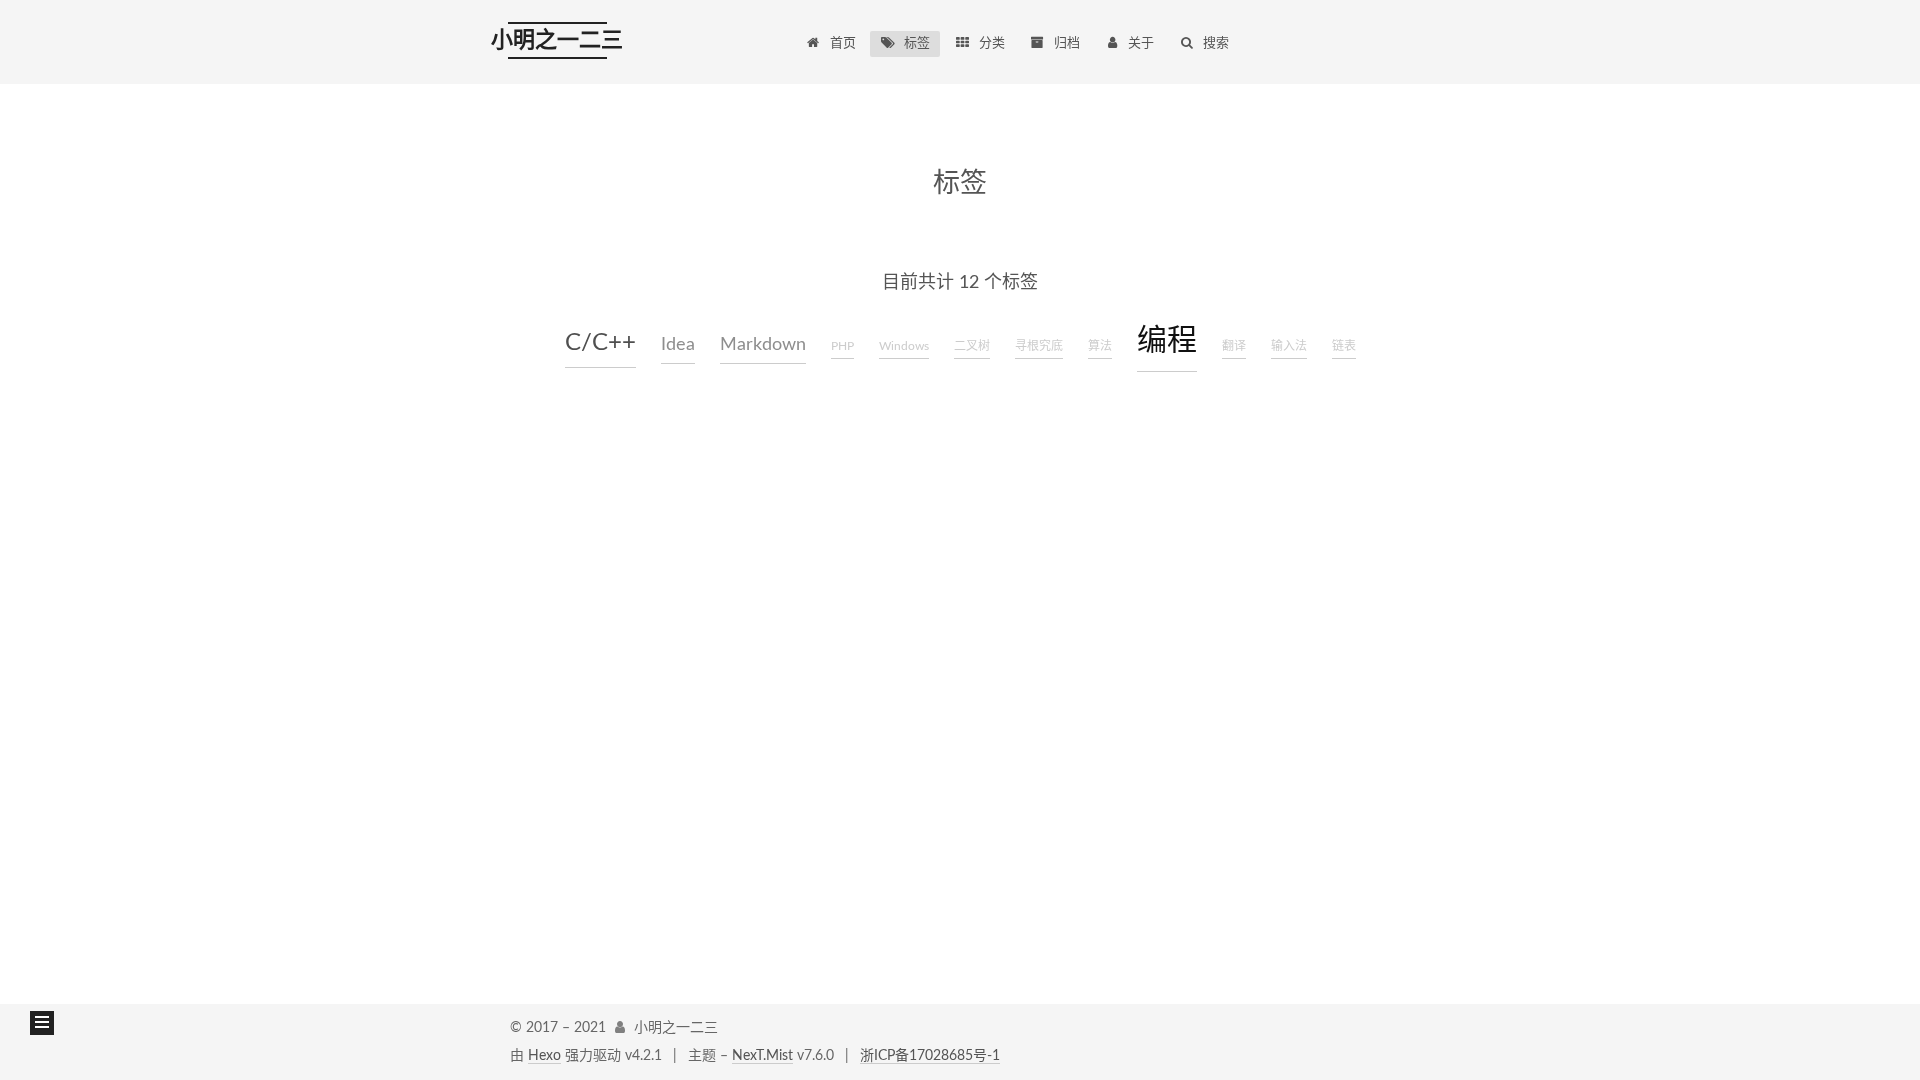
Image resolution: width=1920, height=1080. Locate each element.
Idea (678, 345)
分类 (992, 43)
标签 (917, 43)
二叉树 (972, 346)
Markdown (763, 345)
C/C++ (600, 343)
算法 (1100, 346)
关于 (1141, 43)
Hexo (544, 1056)
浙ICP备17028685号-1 (930, 1056)
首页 (843, 43)
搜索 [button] (1216, 43)
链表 (1344, 346)
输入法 (1289, 346)
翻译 (1234, 346)
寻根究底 (1039, 346)
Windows (904, 346)
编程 (1167, 341)
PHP (842, 346)
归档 (1067, 43)
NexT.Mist (762, 1056)
